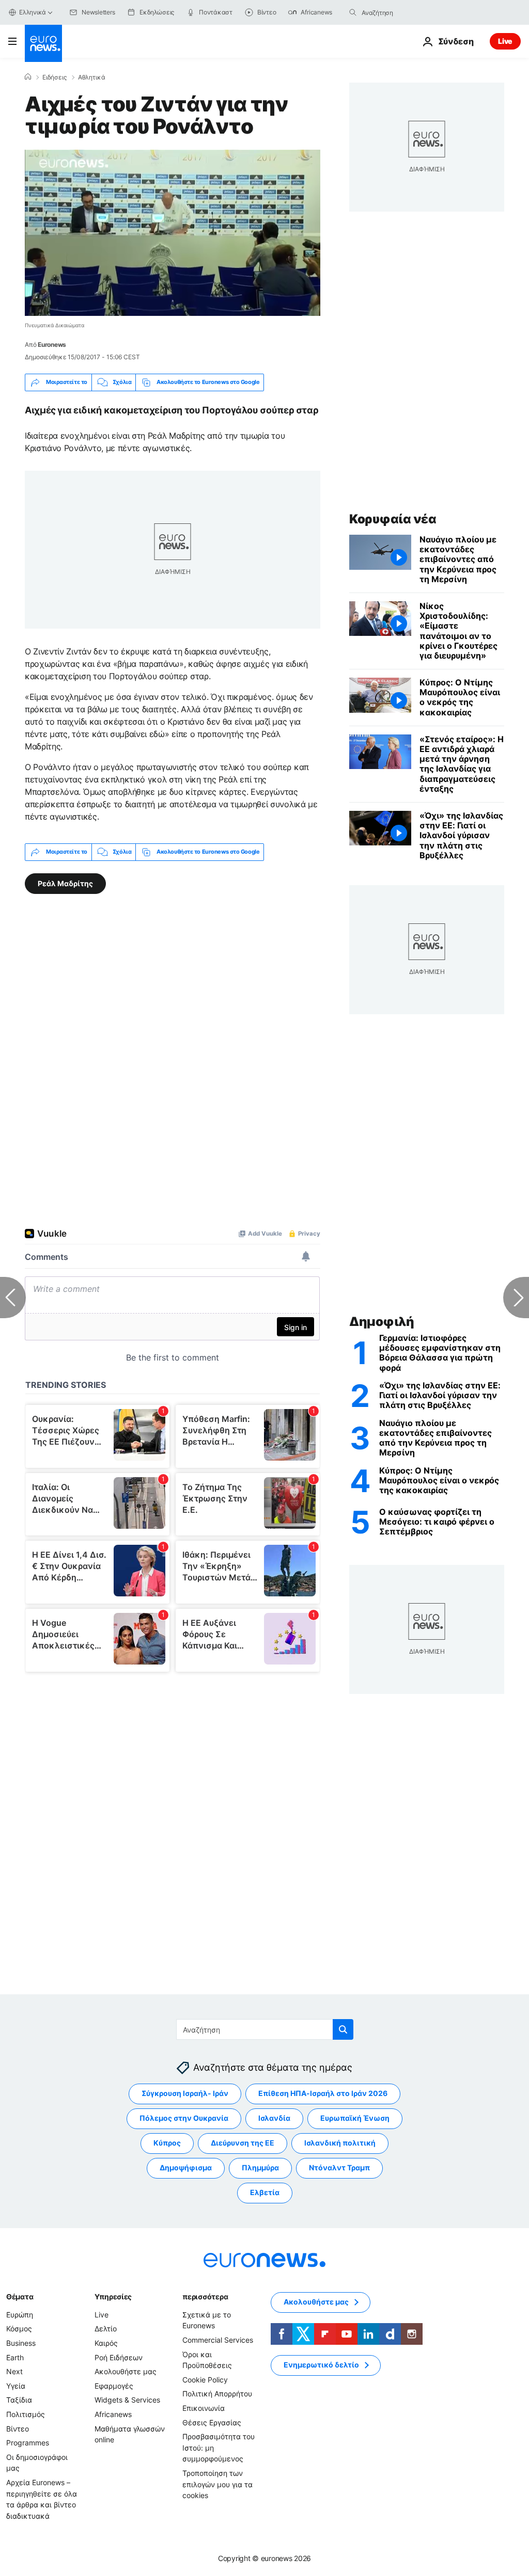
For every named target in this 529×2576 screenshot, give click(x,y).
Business (21, 2343)
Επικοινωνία (204, 2408)
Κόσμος (19, 2329)
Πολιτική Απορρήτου (217, 2394)
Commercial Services (218, 2340)
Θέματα (20, 2297)
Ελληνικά (33, 12)
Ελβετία (265, 2193)
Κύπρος (167, 2143)
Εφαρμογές (114, 2386)
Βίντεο (18, 2429)
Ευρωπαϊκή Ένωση (355, 2118)
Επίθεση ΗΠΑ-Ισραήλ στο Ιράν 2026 (323, 2094)
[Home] (28, 77)
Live (505, 41)
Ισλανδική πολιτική (340, 2143)
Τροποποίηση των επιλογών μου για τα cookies (217, 2484)
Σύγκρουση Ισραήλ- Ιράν (185, 2094)
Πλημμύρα (260, 2168)
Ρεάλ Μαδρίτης (65, 883)
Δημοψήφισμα (186, 2168)
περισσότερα (205, 2297)
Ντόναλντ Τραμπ (339, 2168)
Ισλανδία (274, 2118)
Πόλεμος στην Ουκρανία (184, 2118)
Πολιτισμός (26, 2414)
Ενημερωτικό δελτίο (321, 2365)
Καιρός (106, 2343)
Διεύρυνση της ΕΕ (243, 2143)
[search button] (353, 12)
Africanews (113, 2414)
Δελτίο (106, 2329)
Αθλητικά (92, 77)
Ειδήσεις (55, 77)
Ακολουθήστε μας (126, 2372)
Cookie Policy (205, 2380)
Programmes (28, 2443)
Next (14, 2372)
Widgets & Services (127, 2400)
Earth (15, 2357)
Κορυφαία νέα (393, 519)
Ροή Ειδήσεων (119, 2357)
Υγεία (16, 2386)
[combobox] (405, 12)
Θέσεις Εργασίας (212, 2422)
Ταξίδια (19, 2400)
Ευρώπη (20, 2315)
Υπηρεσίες (113, 2297)
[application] (173, 233)
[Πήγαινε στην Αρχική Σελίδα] (43, 43)
